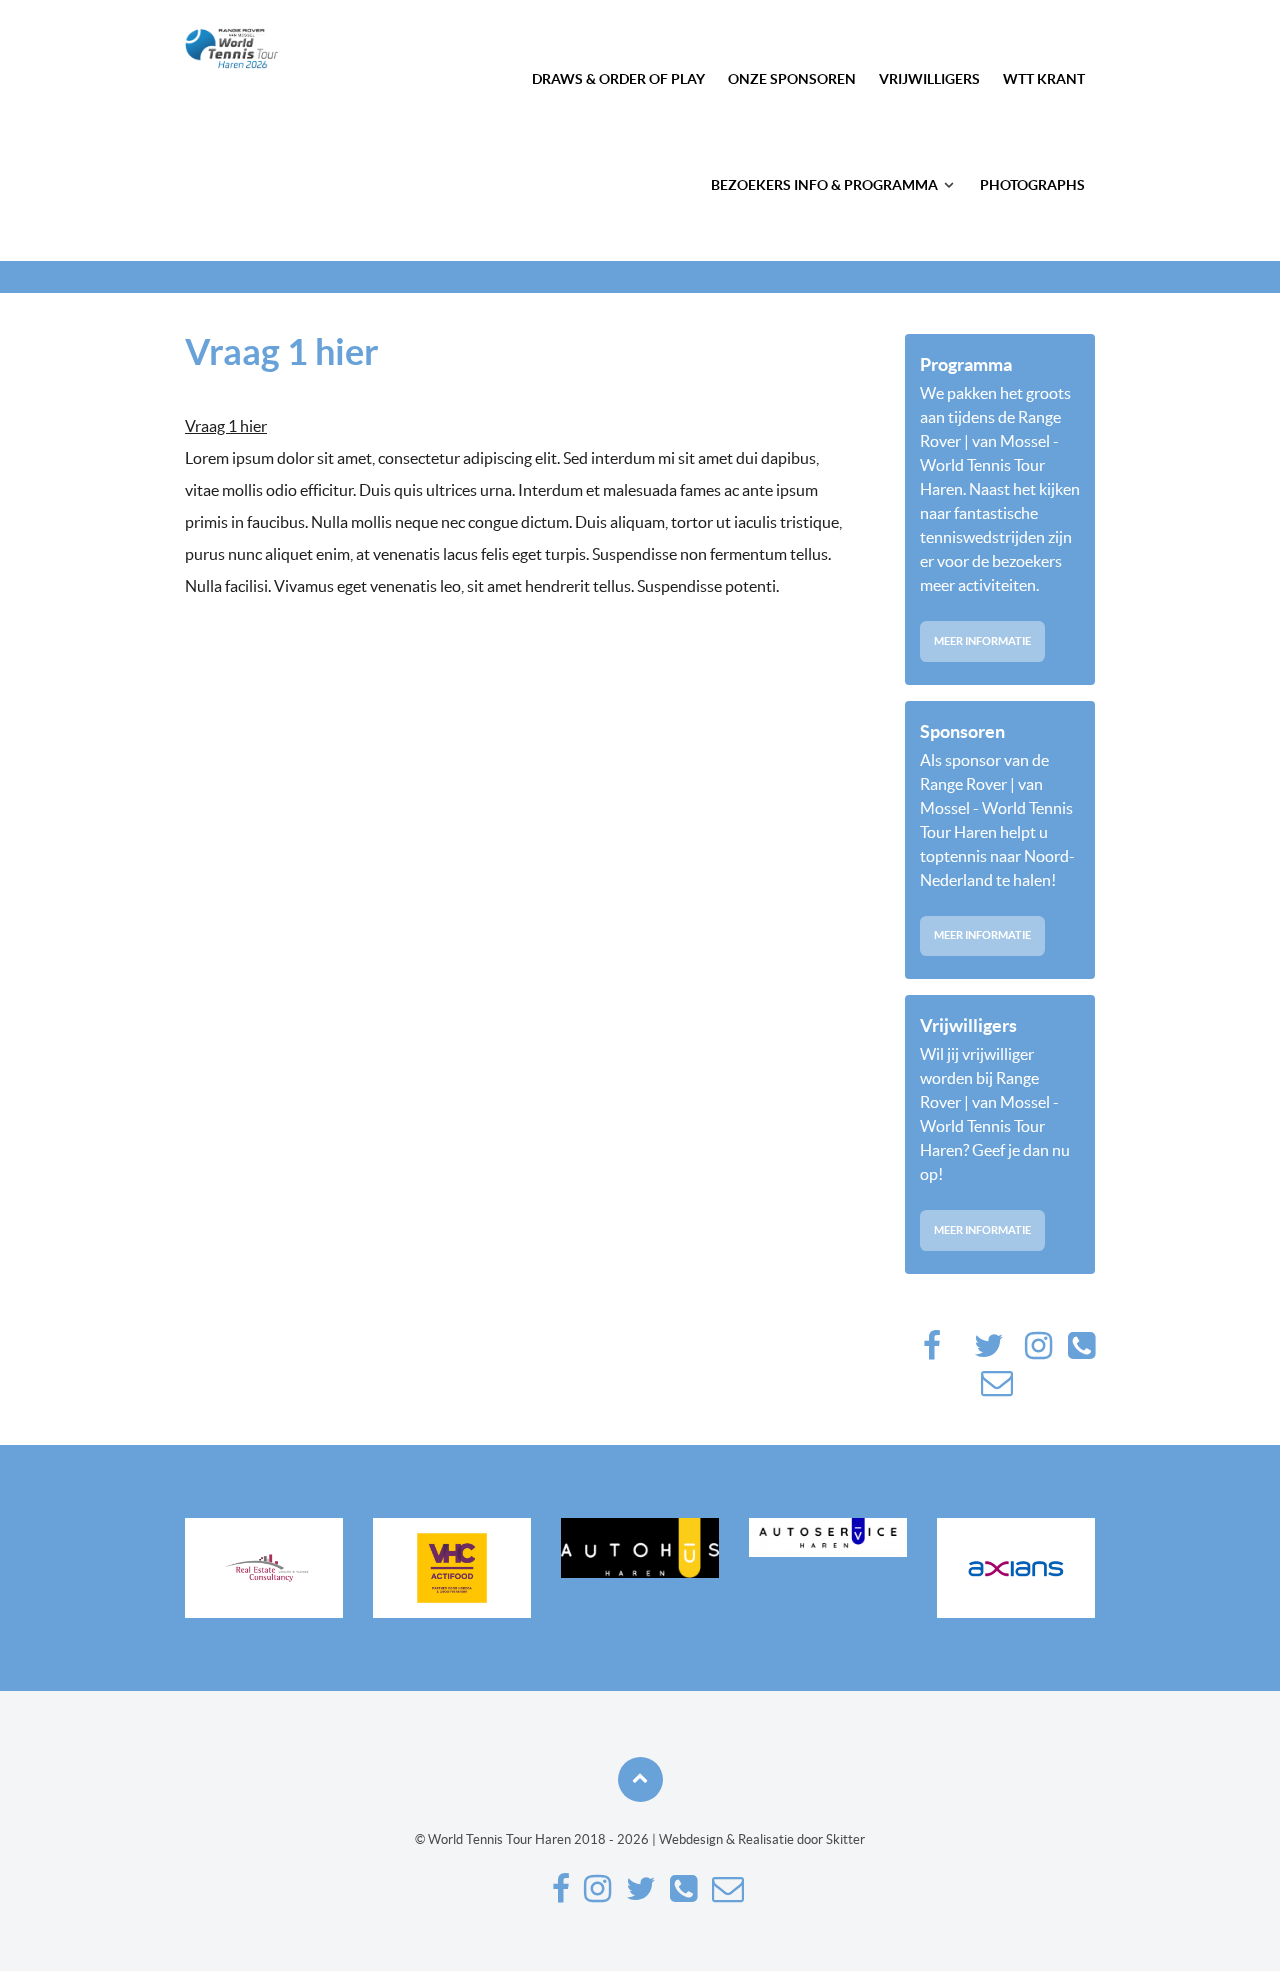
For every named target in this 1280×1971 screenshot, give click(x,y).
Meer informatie (982, 641)
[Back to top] (640, 1779)
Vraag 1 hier (226, 426)
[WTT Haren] (232, 48)
